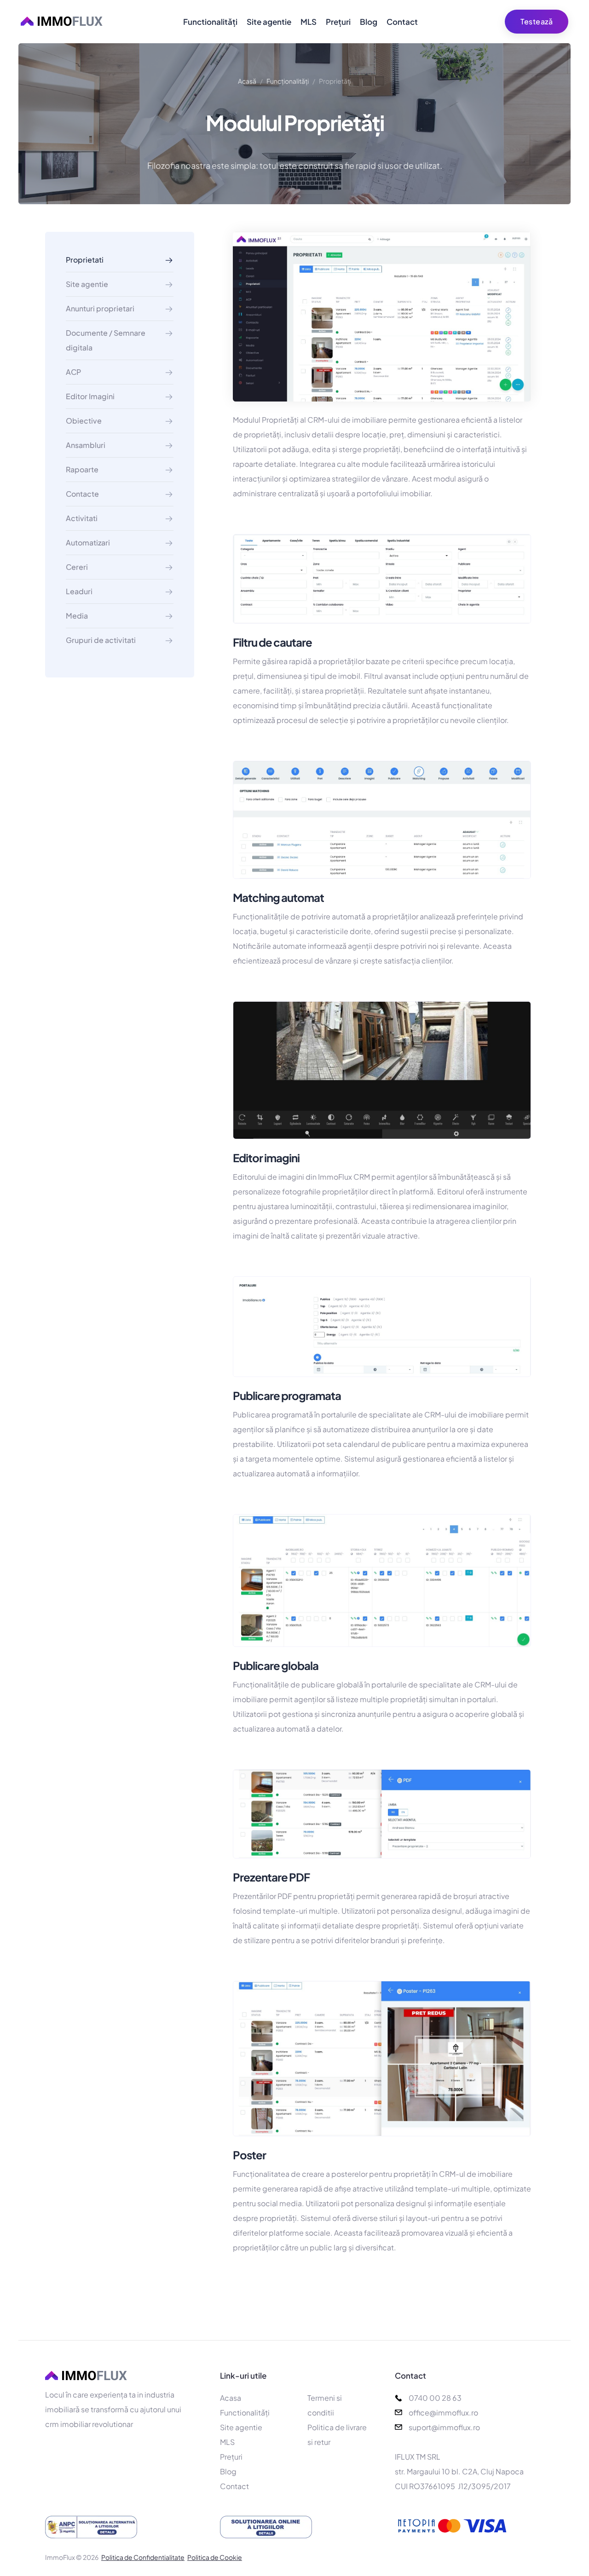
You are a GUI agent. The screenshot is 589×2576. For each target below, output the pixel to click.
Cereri (77, 567)
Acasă (247, 81)
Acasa (231, 2398)
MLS (309, 22)
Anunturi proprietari (100, 308)
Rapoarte (82, 469)
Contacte (82, 494)
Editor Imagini (90, 396)
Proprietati (85, 260)
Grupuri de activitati (101, 640)
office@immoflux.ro (443, 2412)
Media (77, 616)
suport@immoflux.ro (444, 2427)
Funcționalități (288, 81)
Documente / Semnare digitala (106, 340)
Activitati (82, 518)
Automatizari (88, 542)
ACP (73, 372)
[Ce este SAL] (120, 2527)
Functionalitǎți (210, 22)
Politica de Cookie (215, 2557)
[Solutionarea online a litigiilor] (294, 2527)
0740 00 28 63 (435, 2398)
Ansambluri (86, 445)
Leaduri (79, 591)
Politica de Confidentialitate (143, 2557)
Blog (369, 22)
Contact (402, 22)
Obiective (84, 421)
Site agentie (269, 22)
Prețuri (338, 22)
